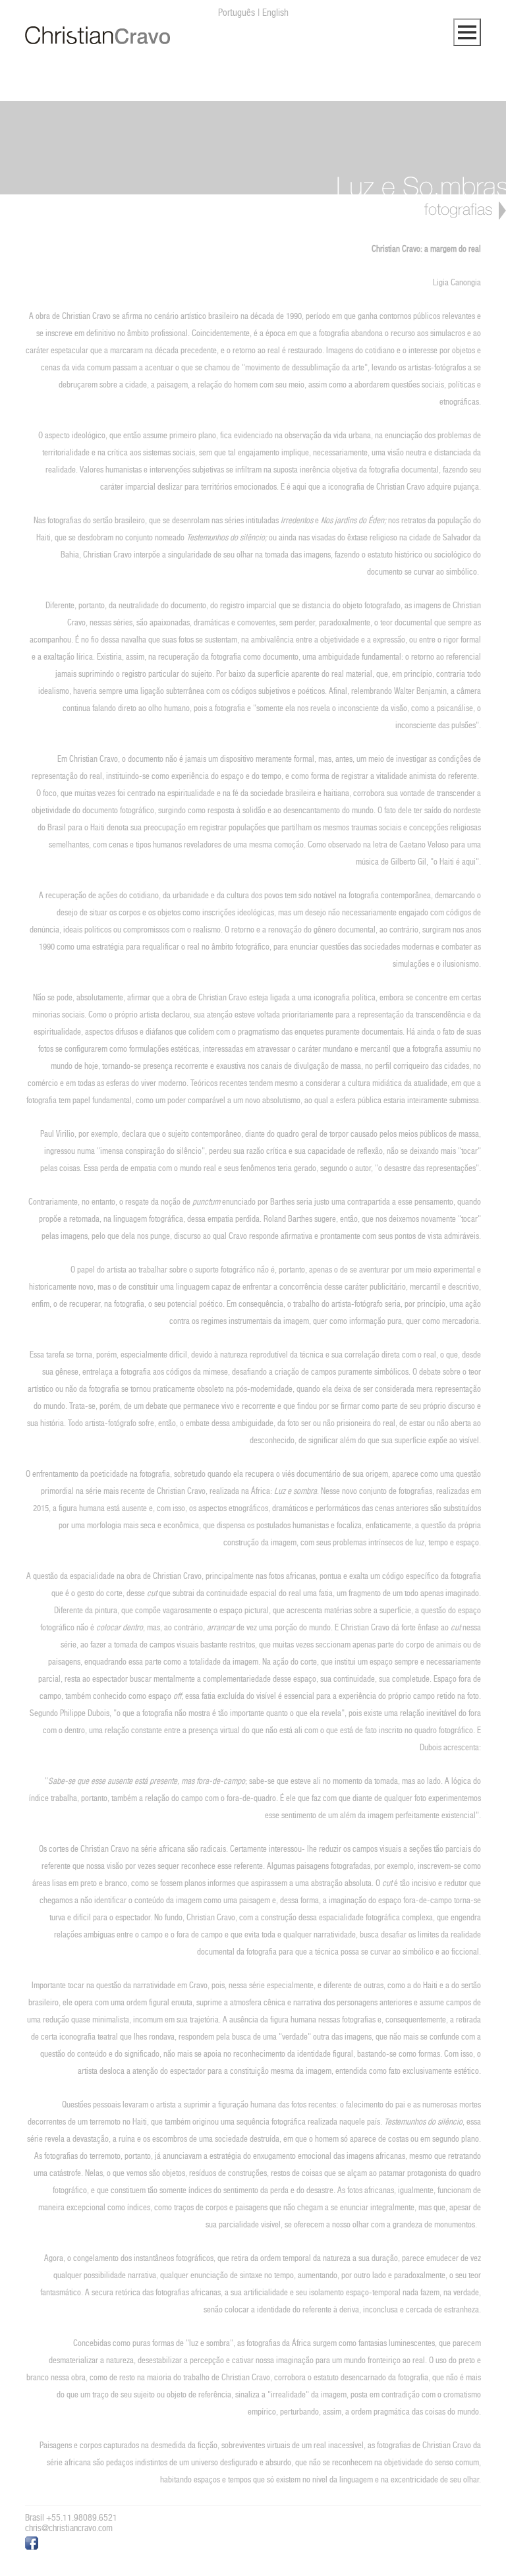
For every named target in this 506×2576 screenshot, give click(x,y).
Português (237, 12)
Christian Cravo (98, 36)
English (275, 12)
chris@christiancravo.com (69, 2528)
